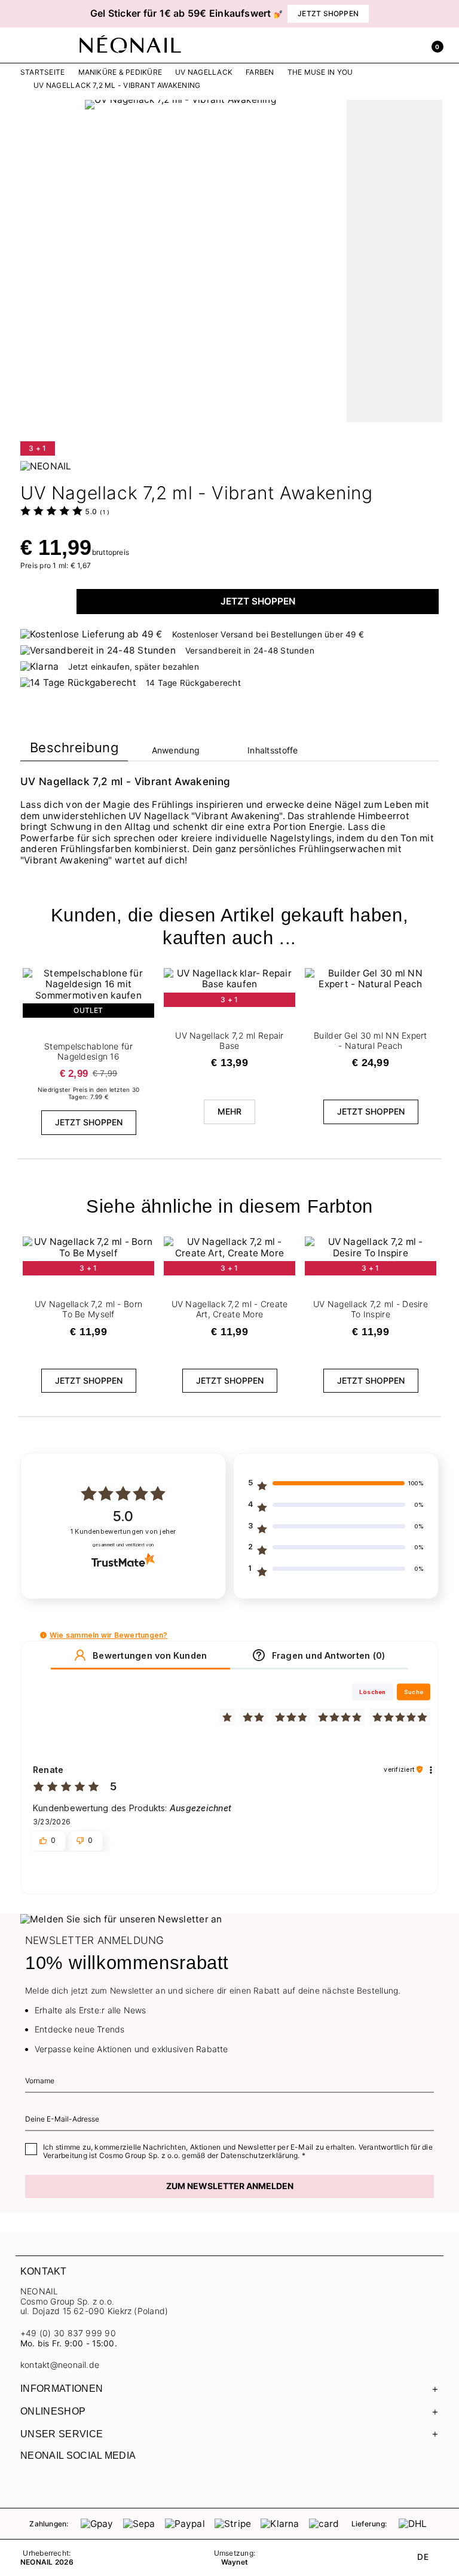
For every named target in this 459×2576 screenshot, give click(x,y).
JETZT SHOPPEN (258, 601)
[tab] (74, 750)
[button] (32, 14)
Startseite (42, 72)
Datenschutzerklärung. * (263, 2155)
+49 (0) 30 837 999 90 (68, 2333)
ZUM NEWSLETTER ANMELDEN (230, 2186)
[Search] (381, 45)
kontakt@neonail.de (60, 2365)
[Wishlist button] (146, 972)
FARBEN (260, 72)
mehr (230, 1111)
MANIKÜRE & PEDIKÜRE (120, 72)
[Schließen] (436, 13)
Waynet (235, 2562)
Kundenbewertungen (123, 1532)
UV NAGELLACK (204, 72)
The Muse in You (320, 72)
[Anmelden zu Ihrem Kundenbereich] (407, 45)
